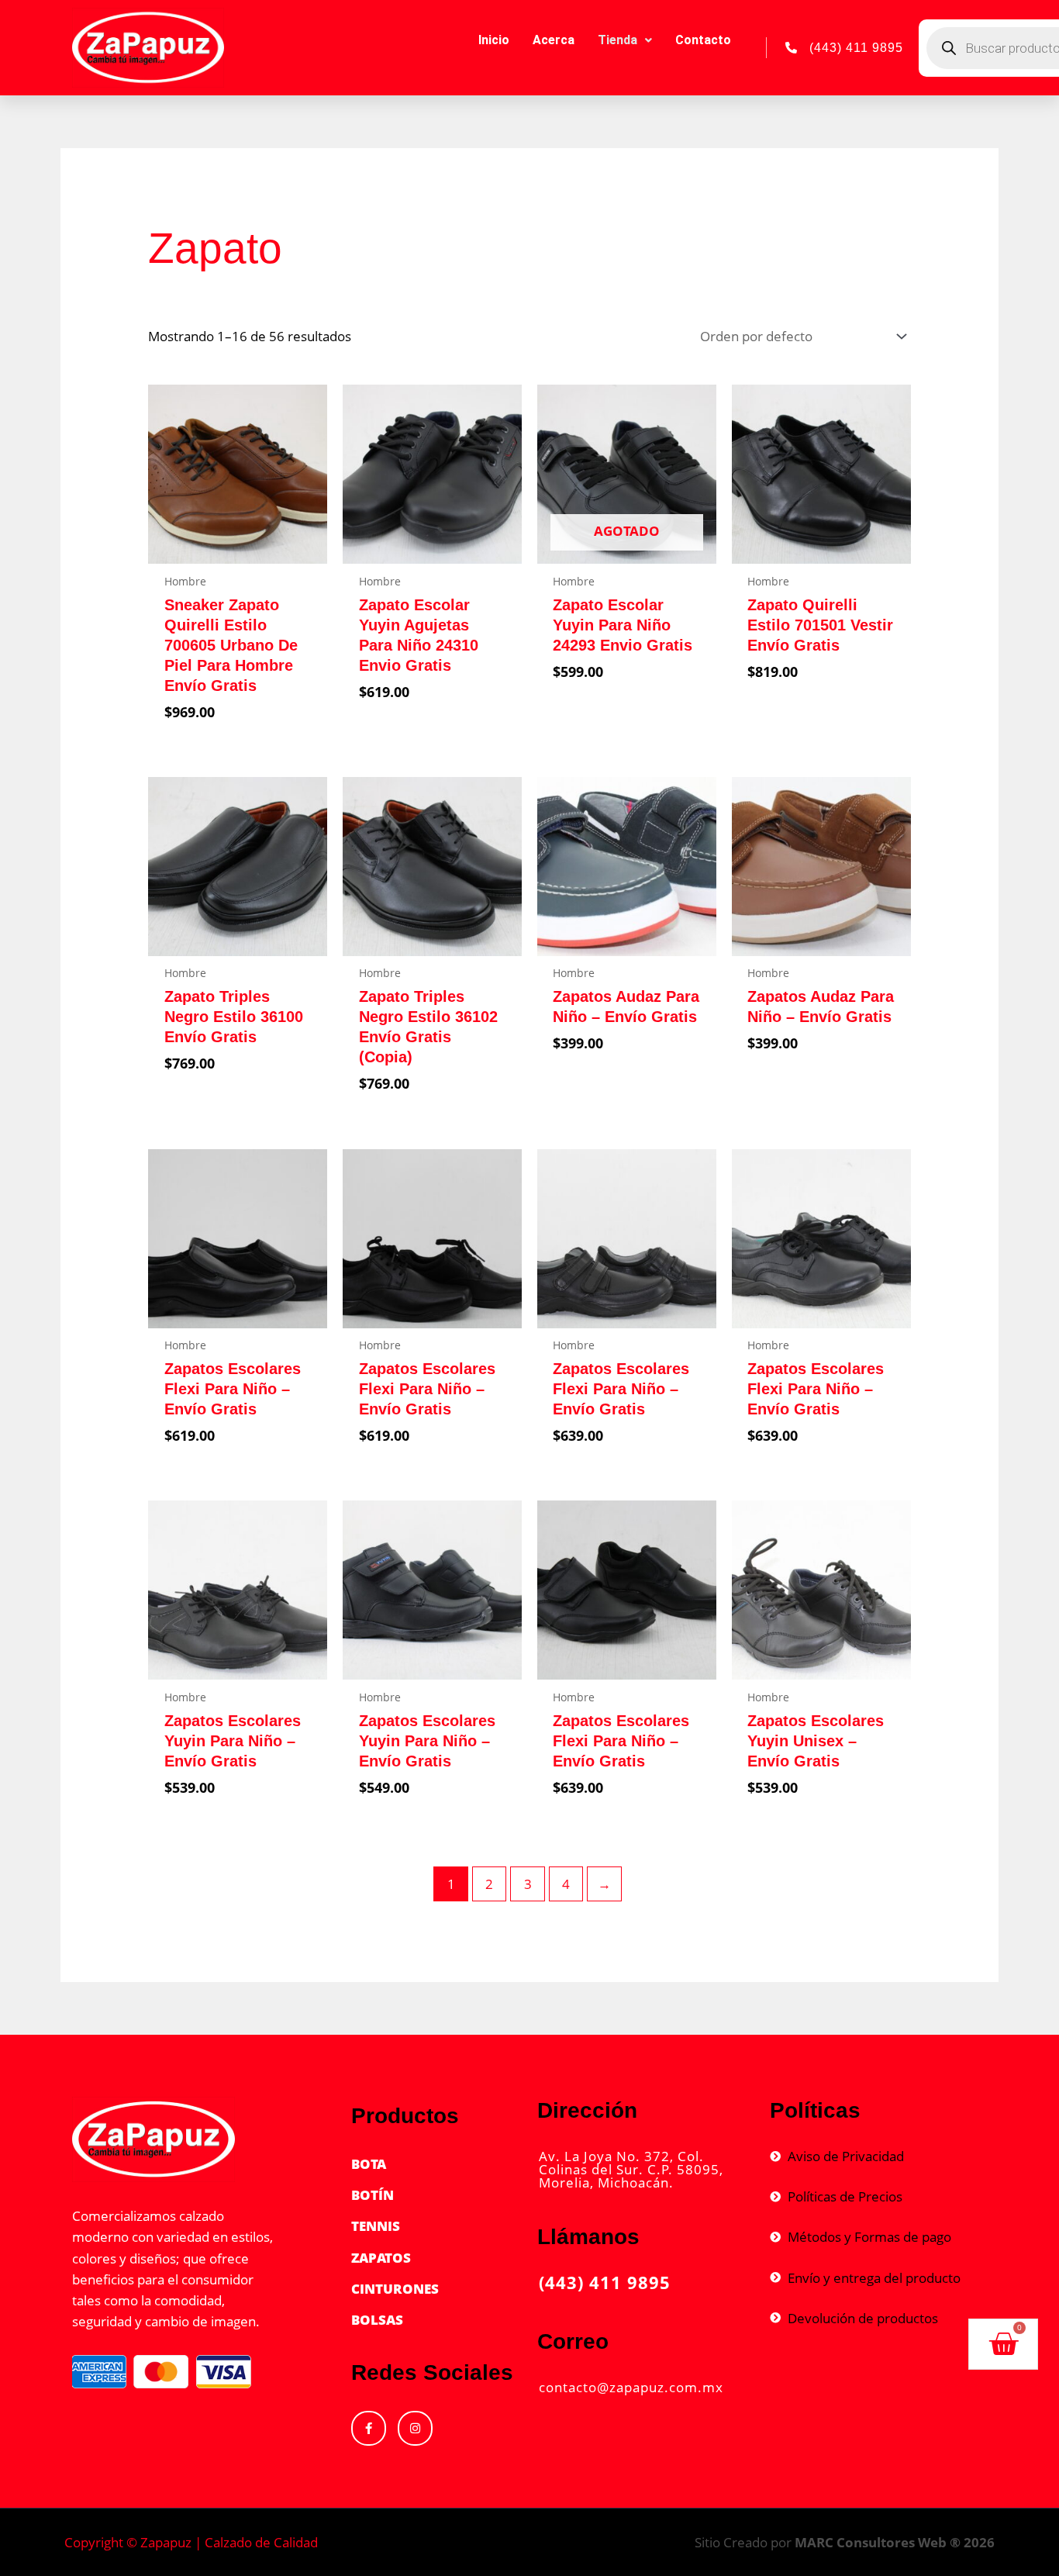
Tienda (617, 40)
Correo (573, 2341)
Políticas (815, 2110)
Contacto (703, 40)
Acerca (554, 40)
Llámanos (588, 2237)
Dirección (587, 2110)
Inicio (494, 40)
